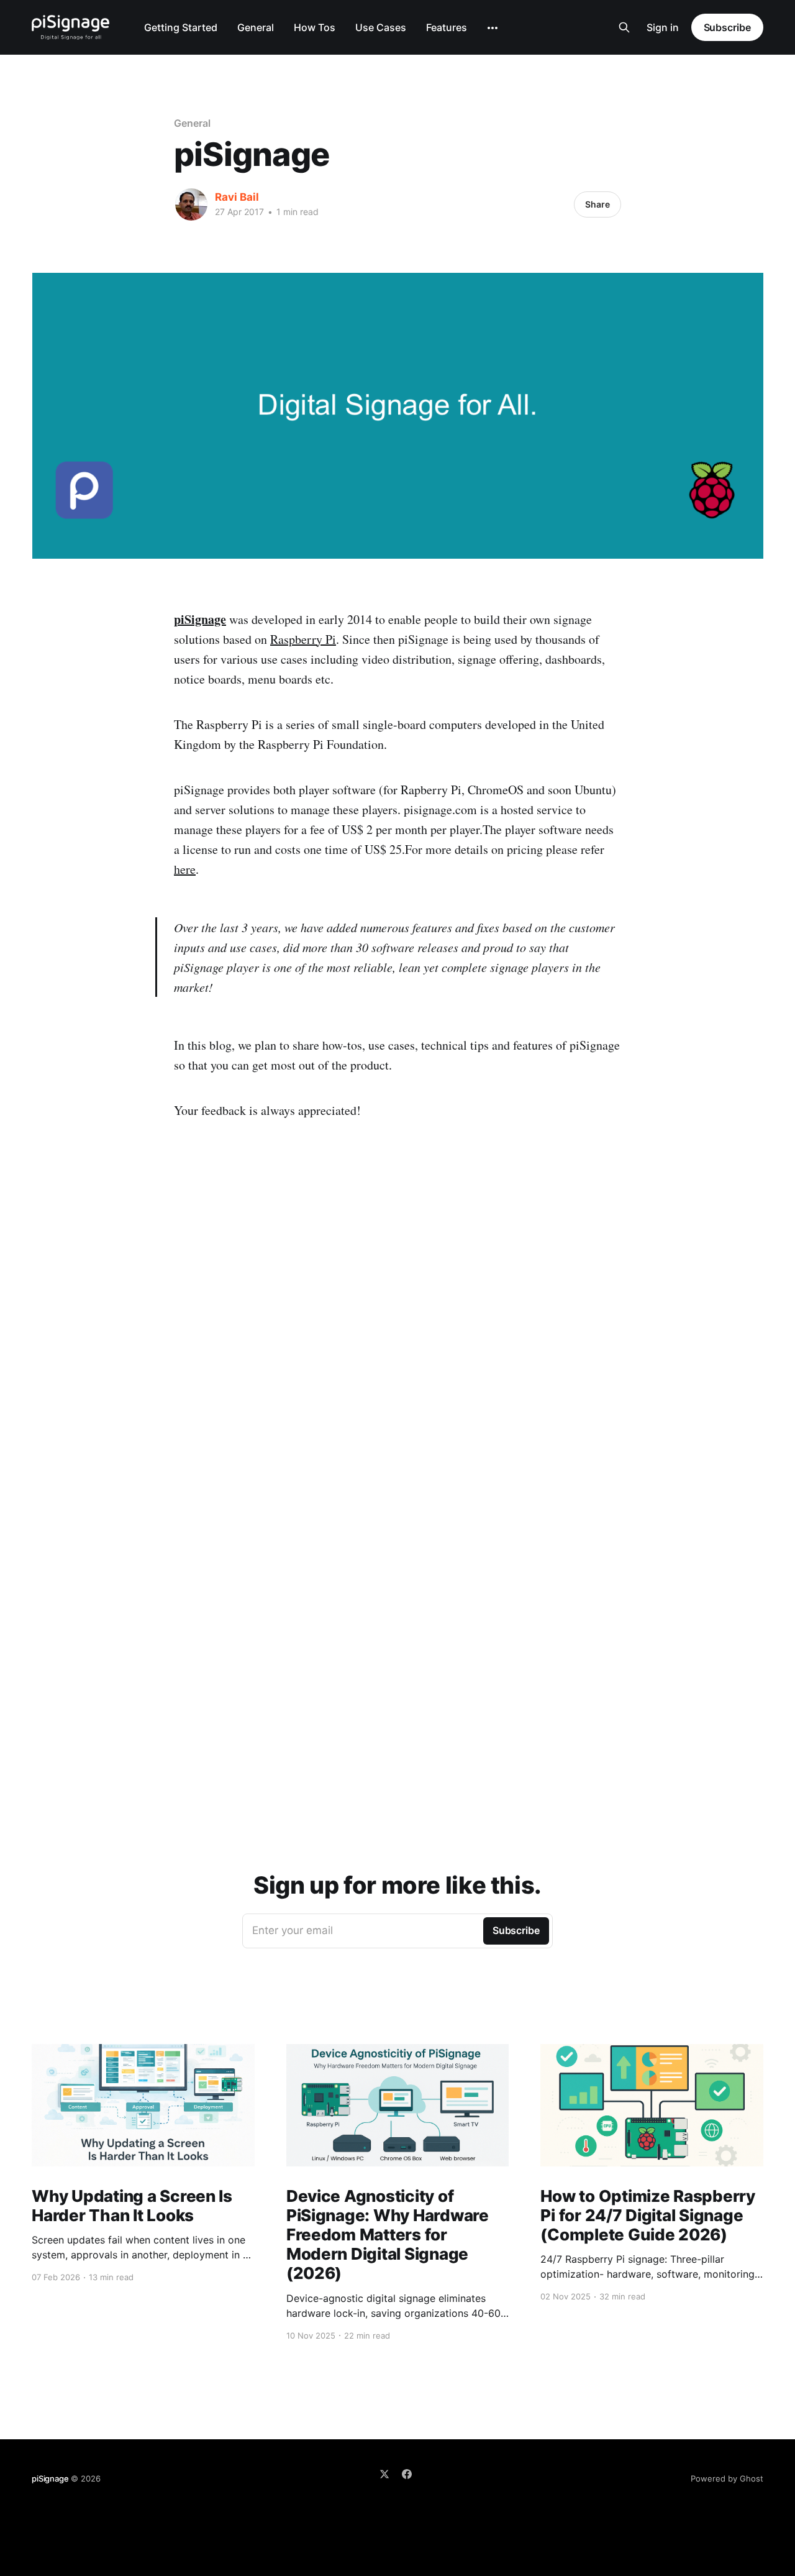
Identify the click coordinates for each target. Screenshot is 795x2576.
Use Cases (381, 27)
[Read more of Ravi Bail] (191, 204)
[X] (384, 2474)
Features (447, 27)
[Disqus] (397, 1355)
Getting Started (181, 27)
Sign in (663, 27)
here (185, 869)
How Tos (315, 27)
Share (597, 204)
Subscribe (727, 27)
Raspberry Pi (303, 639)
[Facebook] (407, 2474)
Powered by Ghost (727, 2478)
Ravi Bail (237, 197)
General (256, 27)
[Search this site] (624, 27)
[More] (493, 28)
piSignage (200, 619)
